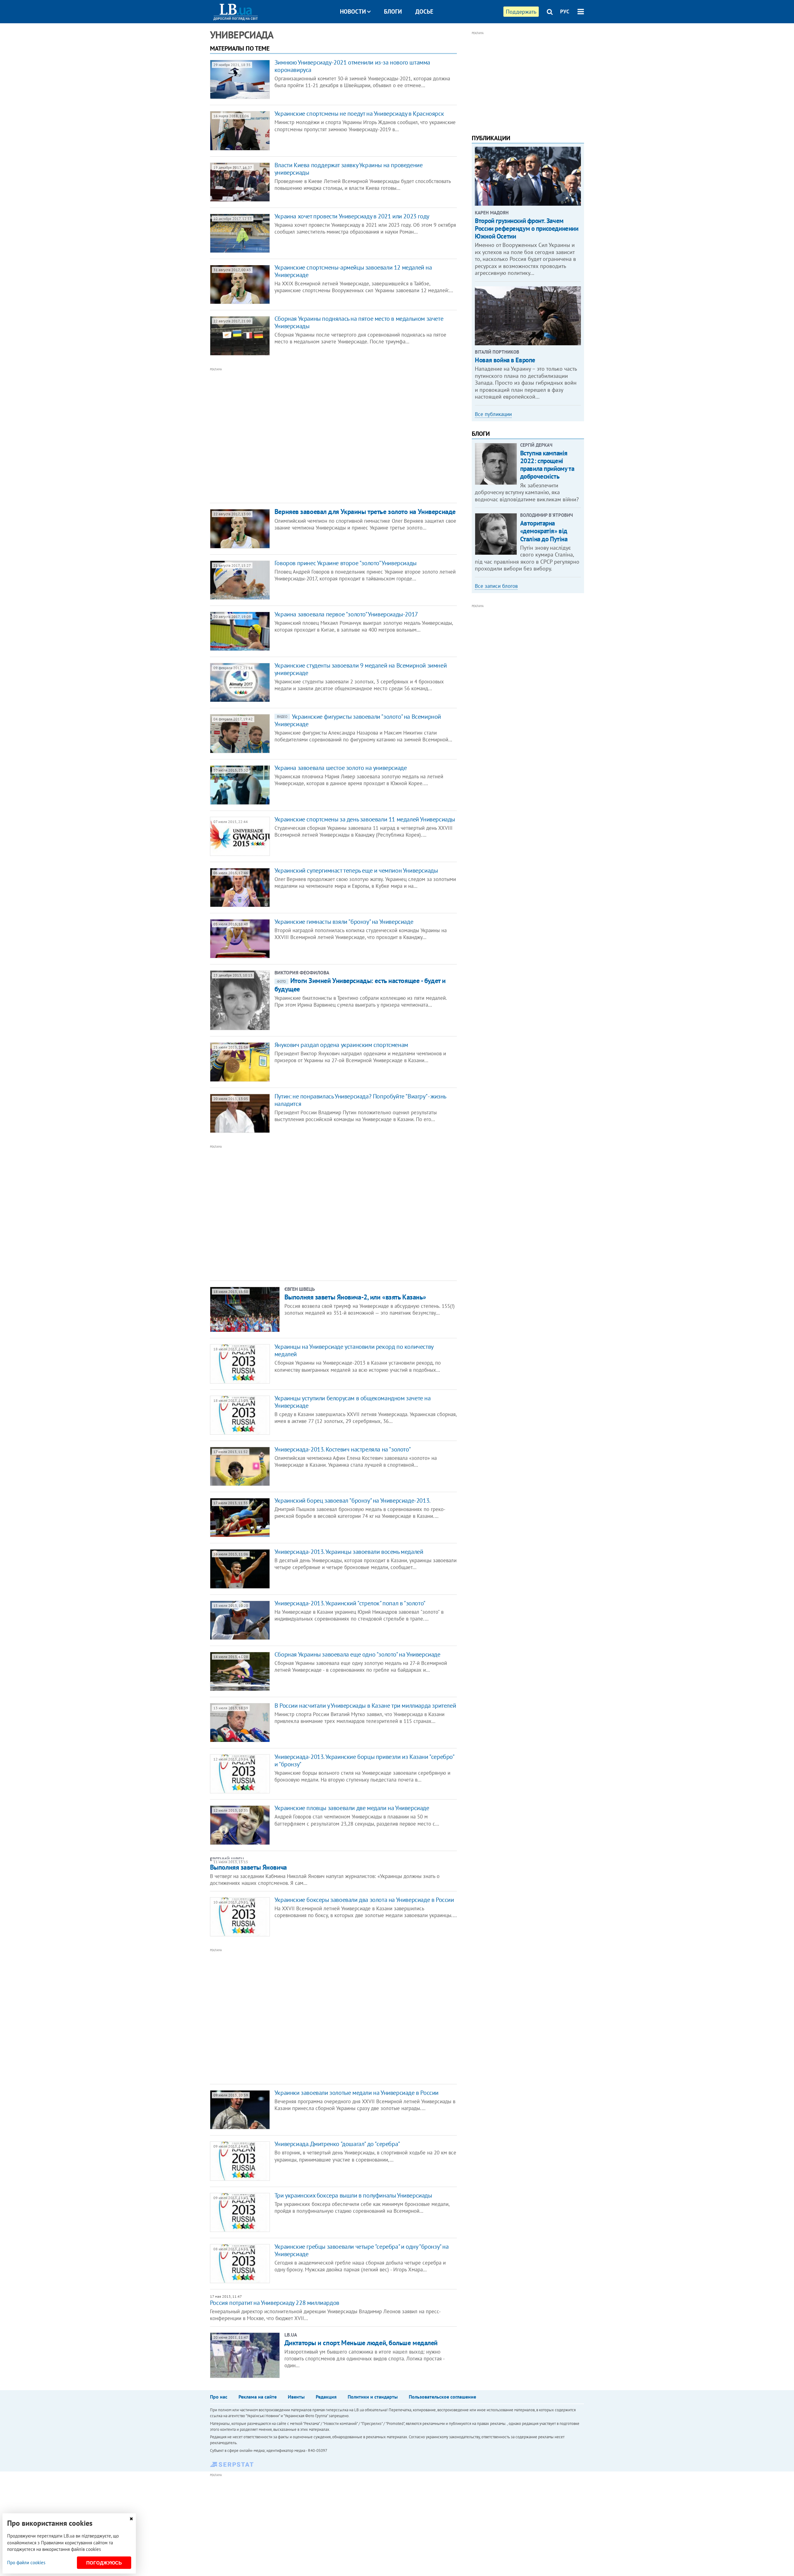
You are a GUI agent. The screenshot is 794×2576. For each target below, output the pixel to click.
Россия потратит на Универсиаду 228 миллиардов (275, 2303)
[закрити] (131, 2519)
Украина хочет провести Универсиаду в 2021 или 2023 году (352, 216)
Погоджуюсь (104, 2563)
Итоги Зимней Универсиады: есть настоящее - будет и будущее (360, 985)
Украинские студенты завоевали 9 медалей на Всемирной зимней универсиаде (361, 669)
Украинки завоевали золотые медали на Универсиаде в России (357, 2093)
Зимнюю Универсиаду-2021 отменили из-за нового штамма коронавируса (352, 66)
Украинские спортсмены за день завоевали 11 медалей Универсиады (365, 819)
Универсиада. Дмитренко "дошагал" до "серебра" (337, 2144)
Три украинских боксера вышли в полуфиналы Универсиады (353, 2195)
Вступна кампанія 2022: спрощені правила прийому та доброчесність (547, 465)
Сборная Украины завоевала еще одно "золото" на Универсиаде (357, 1654)
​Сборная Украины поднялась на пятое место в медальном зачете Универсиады (359, 322)
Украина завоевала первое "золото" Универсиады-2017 (346, 614)
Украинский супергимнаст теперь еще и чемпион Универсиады (356, 870)
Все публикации (493, 414)
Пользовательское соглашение (442, 2397)
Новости (353, 11)
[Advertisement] (300, 435)
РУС (565, 11)
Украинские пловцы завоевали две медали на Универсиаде (352, 1808)
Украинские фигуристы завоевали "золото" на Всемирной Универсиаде (358, 720)
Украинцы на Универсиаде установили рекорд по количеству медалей (354, 1350)
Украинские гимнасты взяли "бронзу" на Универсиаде (344, 922)
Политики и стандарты (373, 2397)
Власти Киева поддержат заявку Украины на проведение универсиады (349, 169)
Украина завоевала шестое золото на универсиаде (341, 768)
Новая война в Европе (505, 360)
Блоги (393, 11)
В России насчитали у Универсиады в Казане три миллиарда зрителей (365, 1706)
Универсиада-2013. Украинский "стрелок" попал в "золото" (350, 1603)
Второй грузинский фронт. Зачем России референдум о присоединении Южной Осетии (526, 228)
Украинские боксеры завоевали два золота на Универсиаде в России (364, 1900)
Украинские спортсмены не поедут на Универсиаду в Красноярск (359, 114)
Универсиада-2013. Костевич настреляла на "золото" (343, 1449)
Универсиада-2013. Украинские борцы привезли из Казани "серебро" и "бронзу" (364, 1760)
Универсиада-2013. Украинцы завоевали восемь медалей (349, 1552)
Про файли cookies (26, 2563)
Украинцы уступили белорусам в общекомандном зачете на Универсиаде (353, 1402)
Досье (424, 11)
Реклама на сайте (258, 2397)
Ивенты (296, 2397)
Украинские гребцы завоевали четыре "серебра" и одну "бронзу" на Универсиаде (362, 2250)
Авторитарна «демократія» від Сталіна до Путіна (544, 531)
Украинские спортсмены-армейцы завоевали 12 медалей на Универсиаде (353, 271)
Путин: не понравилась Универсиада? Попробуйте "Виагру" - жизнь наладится (360, 1100)
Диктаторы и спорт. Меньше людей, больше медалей (361, 2343)
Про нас (219, 2397)
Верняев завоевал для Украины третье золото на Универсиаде (365, 512)
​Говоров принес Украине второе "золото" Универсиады (346, 563)
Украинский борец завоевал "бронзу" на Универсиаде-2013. (352, 1500)
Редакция (326, 2397)
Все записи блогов (496, 586)
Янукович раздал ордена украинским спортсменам (341, 1045)
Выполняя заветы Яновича (248, 1867)
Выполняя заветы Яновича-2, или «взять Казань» (355, 1297)
